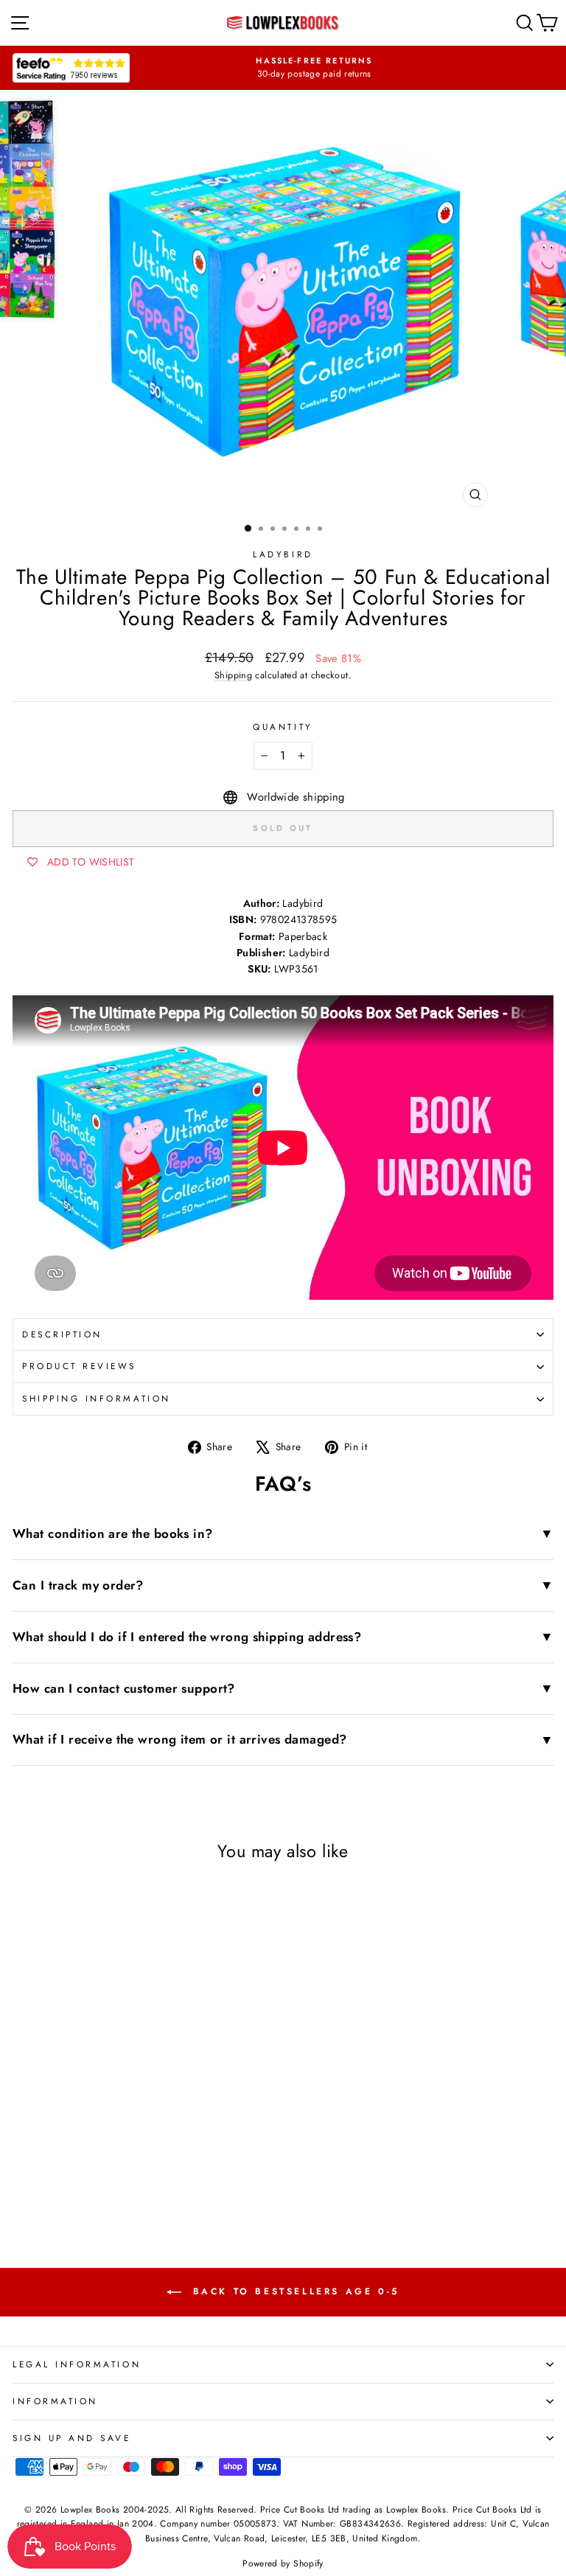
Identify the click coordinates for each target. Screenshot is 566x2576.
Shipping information (97, 1398)
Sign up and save (72, 2438)
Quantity (283, 727)
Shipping (233, 675)
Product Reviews (79, 1366)
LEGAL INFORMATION (77, 2364)
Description (62, 1334)
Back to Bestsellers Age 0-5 (293, 2291)
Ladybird (283, 554)
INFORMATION (55, 2401)
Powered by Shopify (283, 2563)
